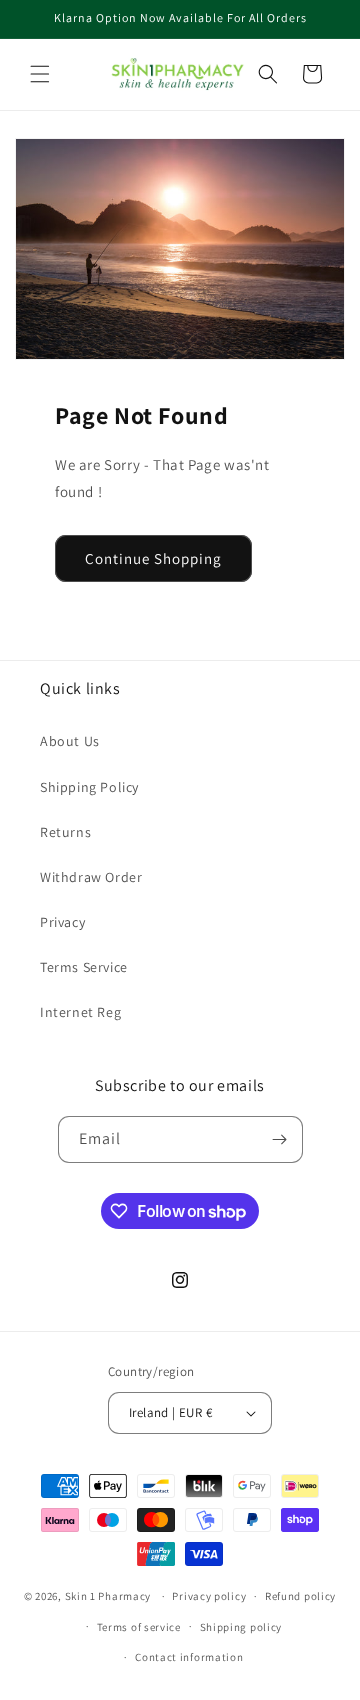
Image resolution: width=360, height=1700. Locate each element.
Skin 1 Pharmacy (108, 1596)
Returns (65, 832)
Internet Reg (80, 1012)
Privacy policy (209, 1596)
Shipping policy (241, 1627)
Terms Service (84, 967)
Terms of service (139, 1627)
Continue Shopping (153, 558)
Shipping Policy (89, 787)
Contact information (189, 1657)
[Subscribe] (280, 1139)
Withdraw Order (91, 877)
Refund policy (300, 1596)
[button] (40, 74)
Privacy (62, 922)
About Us (70, 741)
